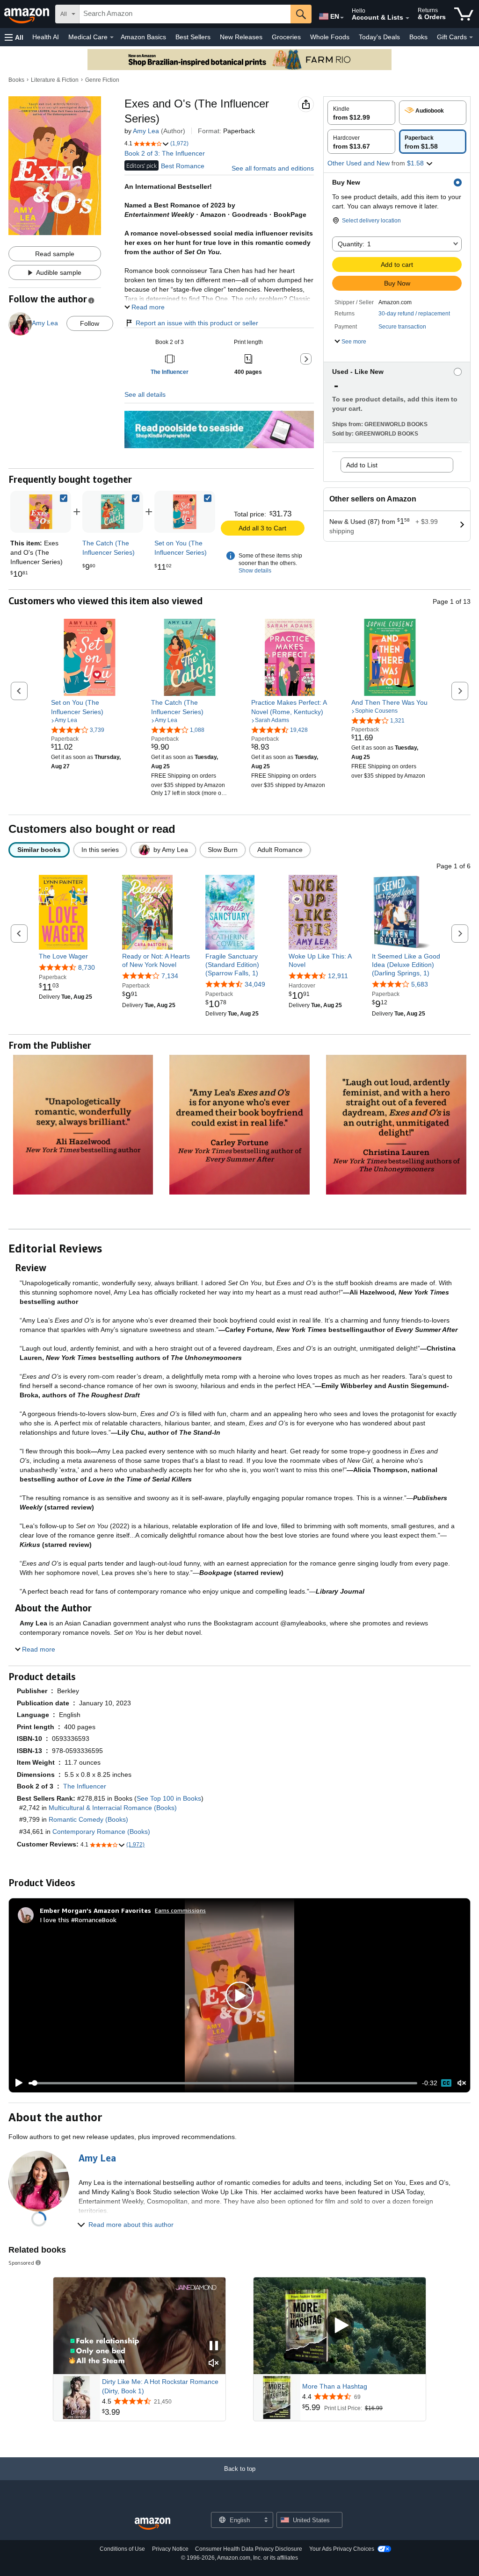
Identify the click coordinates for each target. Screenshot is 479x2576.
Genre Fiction (102, 80)
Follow (90, 323)
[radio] (361, 113)
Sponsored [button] (21, 2263)
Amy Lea (146, 131)
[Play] (16, 2083)
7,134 (170, 976)
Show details (255, 571)
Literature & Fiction (55, 80)
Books (418, 37)
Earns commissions (180, 1910)
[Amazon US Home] (152, 2524)
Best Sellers (193, 37)
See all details (145, 394)
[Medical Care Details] (112, 37)
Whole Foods (330, 37)
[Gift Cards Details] (471, 37)
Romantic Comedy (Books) (88, 1819)
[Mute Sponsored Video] (214, 2364)
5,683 (420, 984)
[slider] (223, 2083)
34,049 (255, 984)
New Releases (241, 37)
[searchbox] (185, 14)
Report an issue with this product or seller (197, 323)
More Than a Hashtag (335, 2386)
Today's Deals (379, 37)
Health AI (46, 37)
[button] (14, 37)
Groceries (286, 37)
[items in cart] (464, 14)
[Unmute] (462, 2083)
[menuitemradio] (446, 2083)
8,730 (87, 967)
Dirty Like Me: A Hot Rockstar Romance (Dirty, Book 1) (160, 2386)
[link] (113, 512)
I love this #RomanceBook (78, 1920)
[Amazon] (28, 14)
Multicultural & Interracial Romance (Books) (113, 1808)
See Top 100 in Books (169, 1798)
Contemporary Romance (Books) (101, 1832)
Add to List (362, 465)
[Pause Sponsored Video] (214, 2346)
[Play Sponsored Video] (340, 2326)
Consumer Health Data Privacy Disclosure (249, 2549)
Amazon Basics (143, 37)
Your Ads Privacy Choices (342, 2549)
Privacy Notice (170, 2549)
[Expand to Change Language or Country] (342, 18)
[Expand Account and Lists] (407, 18)
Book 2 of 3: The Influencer (165, 153)
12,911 (338, 976)
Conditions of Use (122, 2549)
